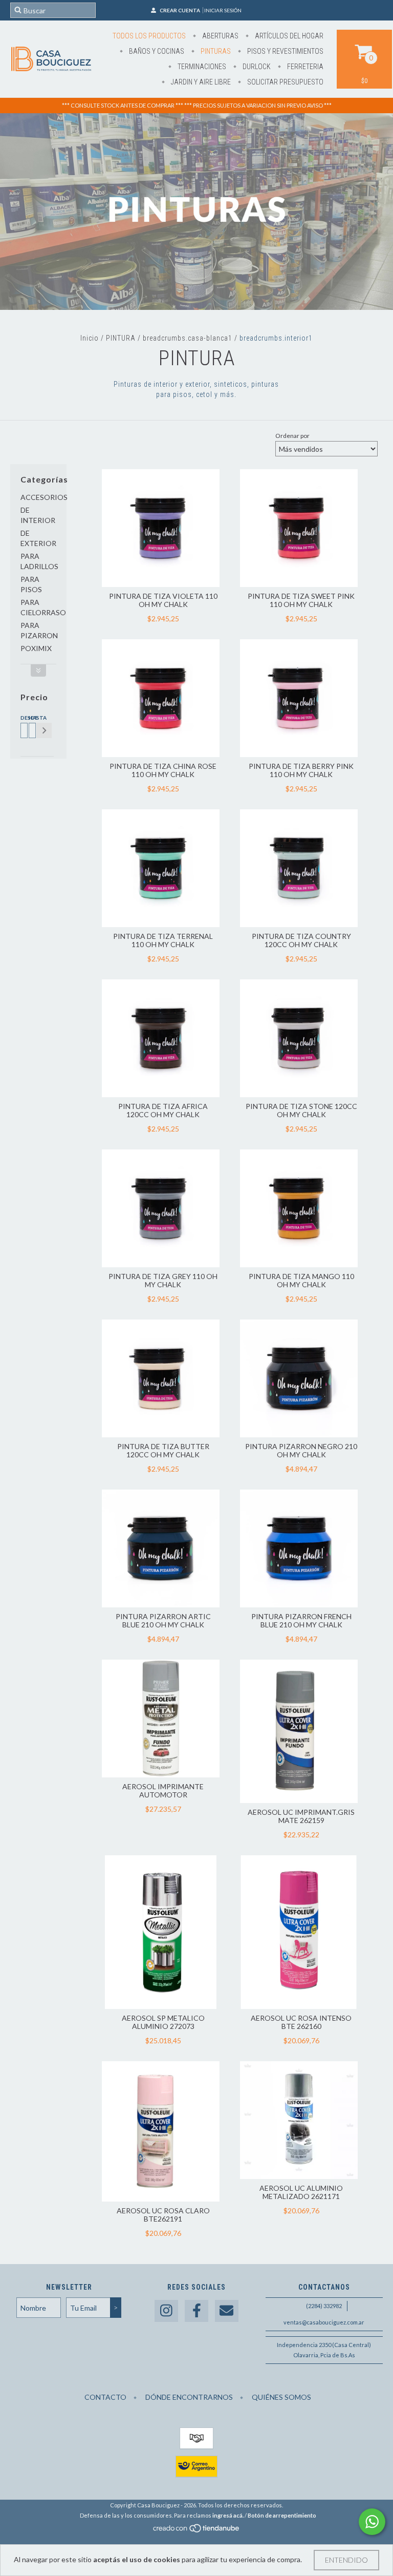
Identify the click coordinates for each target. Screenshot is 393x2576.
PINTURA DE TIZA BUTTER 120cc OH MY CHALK (163, 1450)
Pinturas (215, 51)
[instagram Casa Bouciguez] (166, 2311)
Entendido (346, 2560)
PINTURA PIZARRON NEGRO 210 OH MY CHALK (301, 1450)
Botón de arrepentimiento (282, 2515)
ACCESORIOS (44, 497)
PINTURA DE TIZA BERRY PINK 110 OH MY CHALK (301, 770)
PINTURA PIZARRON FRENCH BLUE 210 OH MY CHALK (301, 1620)
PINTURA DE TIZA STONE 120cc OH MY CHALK (301, 1110)
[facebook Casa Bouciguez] (196, 2311)
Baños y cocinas (156, 51)
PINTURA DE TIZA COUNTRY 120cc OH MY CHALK (301, 940)
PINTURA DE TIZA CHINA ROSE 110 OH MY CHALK (163, 770)
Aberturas (220, 36)
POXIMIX (36, 648)
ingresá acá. (228, 2515)
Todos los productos (149, 36)
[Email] (227, 2311)
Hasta (31, 718)
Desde (23, 718)
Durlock (256, 67)
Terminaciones (201, 67)
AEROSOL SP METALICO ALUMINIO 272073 (163, 2022)
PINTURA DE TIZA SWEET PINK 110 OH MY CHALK (301, 600)
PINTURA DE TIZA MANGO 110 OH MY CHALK (301, 1280)
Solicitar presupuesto (285, 82)
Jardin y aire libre (200, 82)
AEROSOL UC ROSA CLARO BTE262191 (163, 2215)
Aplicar (44, 730)
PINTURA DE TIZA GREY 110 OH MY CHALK (163, 1280)
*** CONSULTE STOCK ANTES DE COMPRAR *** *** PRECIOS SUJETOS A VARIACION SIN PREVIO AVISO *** (197, 105)
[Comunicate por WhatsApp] (372, 2522)
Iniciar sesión (223, 10)
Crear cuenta (180, 10)
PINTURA (121, 338)
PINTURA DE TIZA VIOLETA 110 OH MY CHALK (163, 600)
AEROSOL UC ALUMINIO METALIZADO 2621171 (301, 2192)
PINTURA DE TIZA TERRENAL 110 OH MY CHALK (163, 940)
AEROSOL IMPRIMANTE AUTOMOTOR (163, 1790)
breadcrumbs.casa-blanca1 (188, 338)
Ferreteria (304, 67)
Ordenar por (292, 436)
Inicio (90, 338)
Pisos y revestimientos (285, 51)
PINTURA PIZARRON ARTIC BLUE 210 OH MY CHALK (163, 1620)
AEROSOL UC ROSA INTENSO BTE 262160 (301, 2022)
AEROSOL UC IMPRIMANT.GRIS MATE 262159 (301, 1816)
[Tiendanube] (197, 2531)
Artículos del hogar (288, 36)
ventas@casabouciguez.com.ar (324, 2322)
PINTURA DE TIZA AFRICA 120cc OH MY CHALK (163, 1110)
